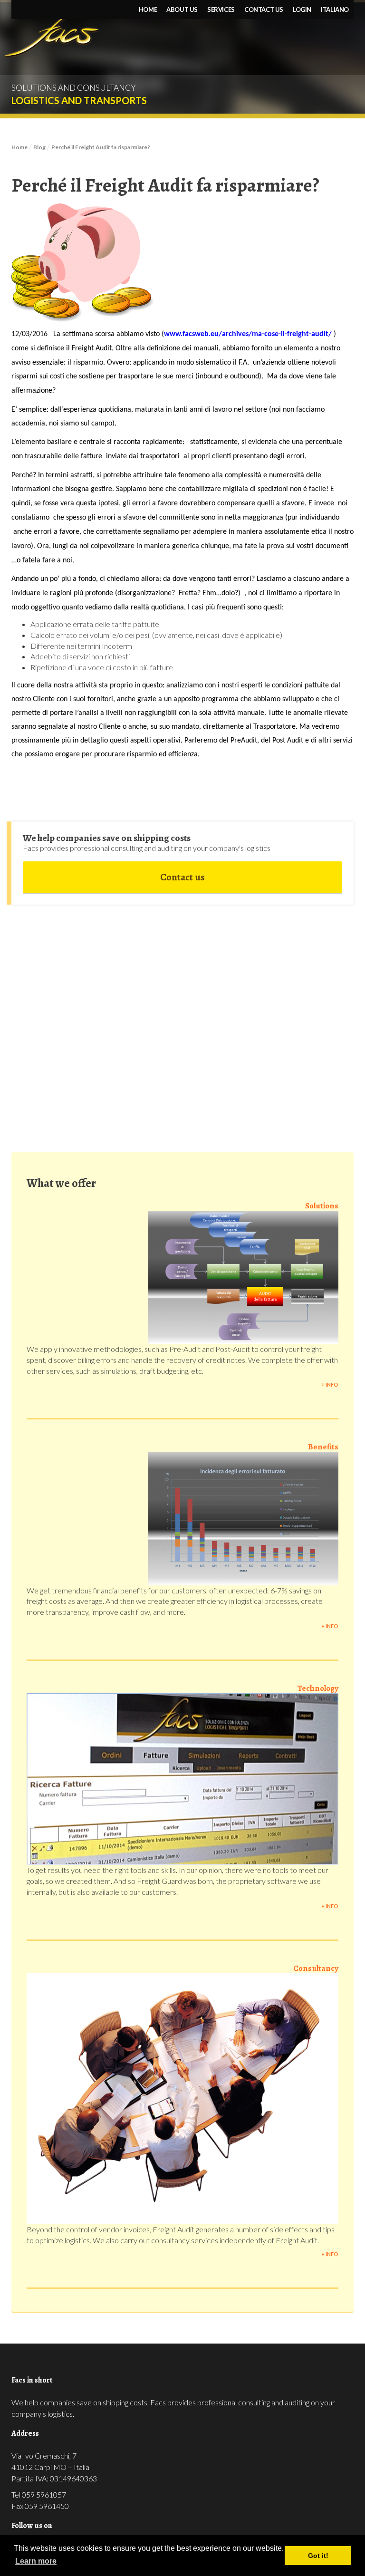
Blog (39, 147)
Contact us (264, 10)
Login (302, 10)
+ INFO (330, 1384)
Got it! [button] (318, 2556)
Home (148, 10)
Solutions (322, 1206)
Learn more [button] (36, 2561)
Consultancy (316, 1968)
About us (182, 10)
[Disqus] (182, 1023)
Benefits (323, 1447)
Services (221, 10)
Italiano (335, 10)
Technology (318, 1688)
